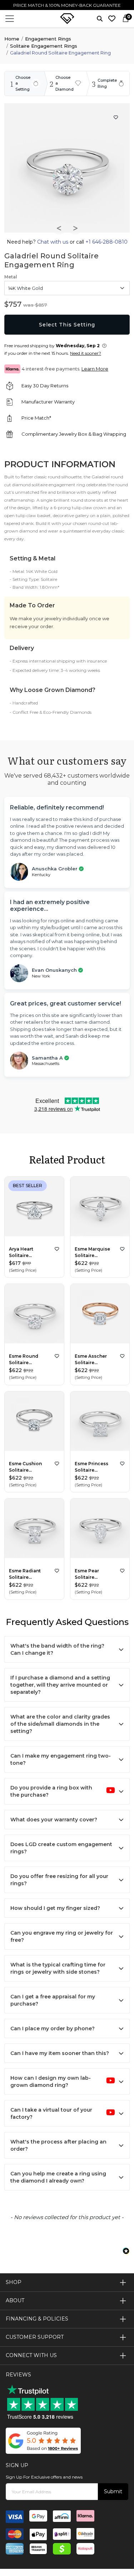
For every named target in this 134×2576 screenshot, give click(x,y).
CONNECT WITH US (31, 2355)
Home (12, 39)
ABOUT (15, 2300)
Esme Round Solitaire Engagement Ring (30, 1360)
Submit (113, 2491)
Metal (11, 277)
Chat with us (53, 242)
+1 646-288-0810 (106, 242)
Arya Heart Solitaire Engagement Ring (30, 1253)
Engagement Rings (48, 39)
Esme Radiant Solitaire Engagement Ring (30, 1574)
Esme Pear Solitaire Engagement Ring (95, 1574)
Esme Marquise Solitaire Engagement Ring (95, 1253)
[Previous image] (59, 228)
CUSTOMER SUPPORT (35, 2337)
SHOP (14, 2282)
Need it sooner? (86, 353)
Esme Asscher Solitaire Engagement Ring (95, 1360)
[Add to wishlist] (57, 1249)
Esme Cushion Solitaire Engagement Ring (30, 1467)
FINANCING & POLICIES (37, 2319)
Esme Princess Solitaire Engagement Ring (95, 1467)
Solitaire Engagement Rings (44, 46)
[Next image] (75, 228)
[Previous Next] (34, 1208)
